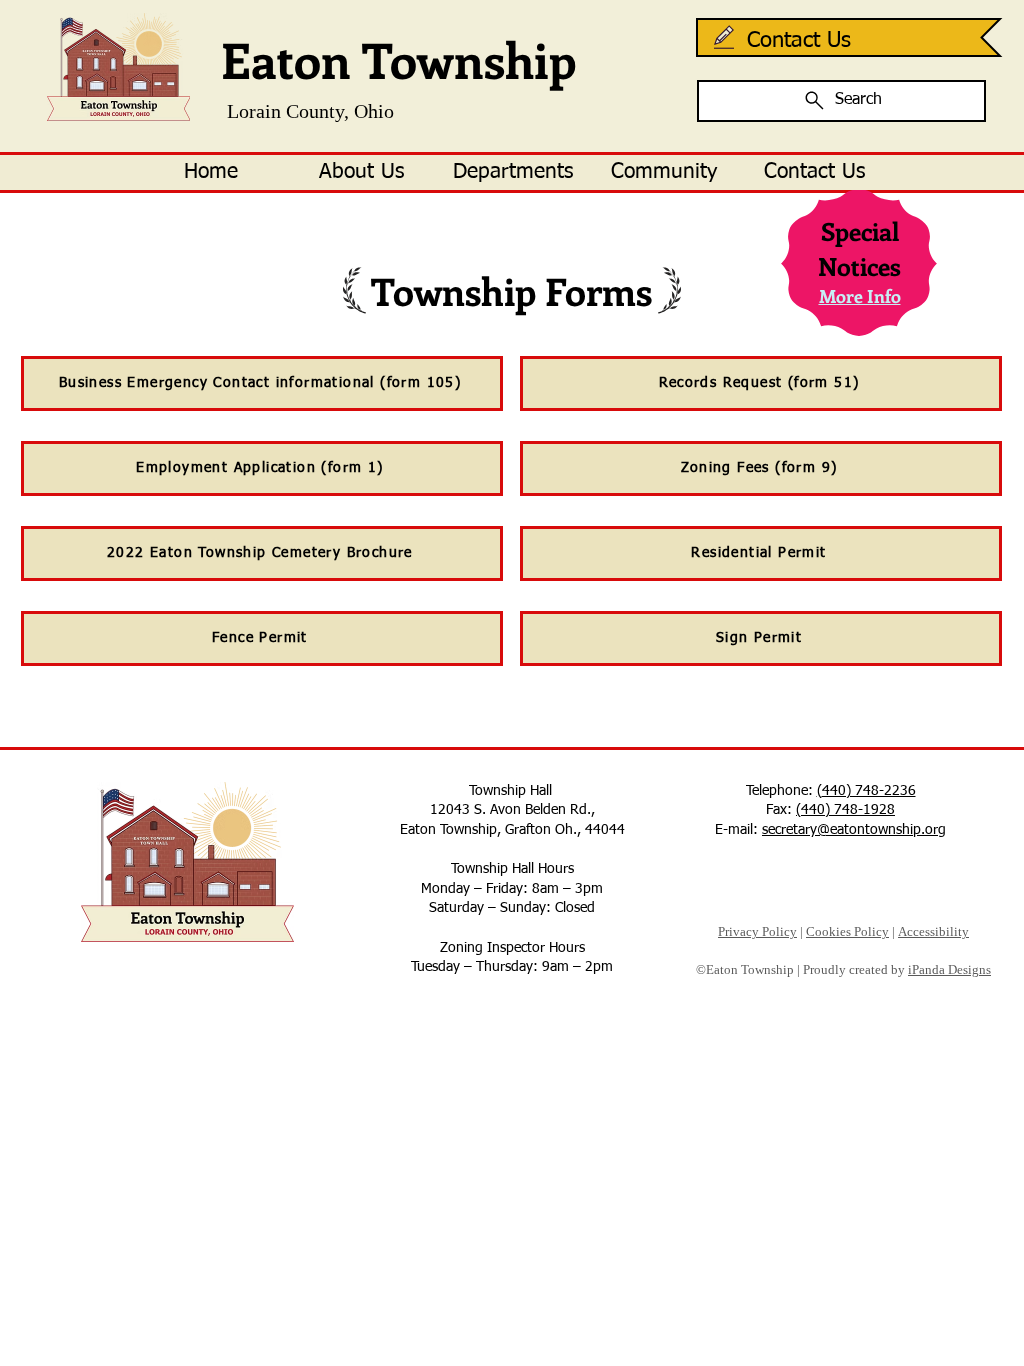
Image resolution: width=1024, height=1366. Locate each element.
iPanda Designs (949, 969)
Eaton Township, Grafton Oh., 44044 (512, 830)
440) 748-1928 (848, 810)
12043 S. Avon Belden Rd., (512, 810)
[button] (361, 172)
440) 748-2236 (869, 791)
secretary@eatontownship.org (854, 830)
